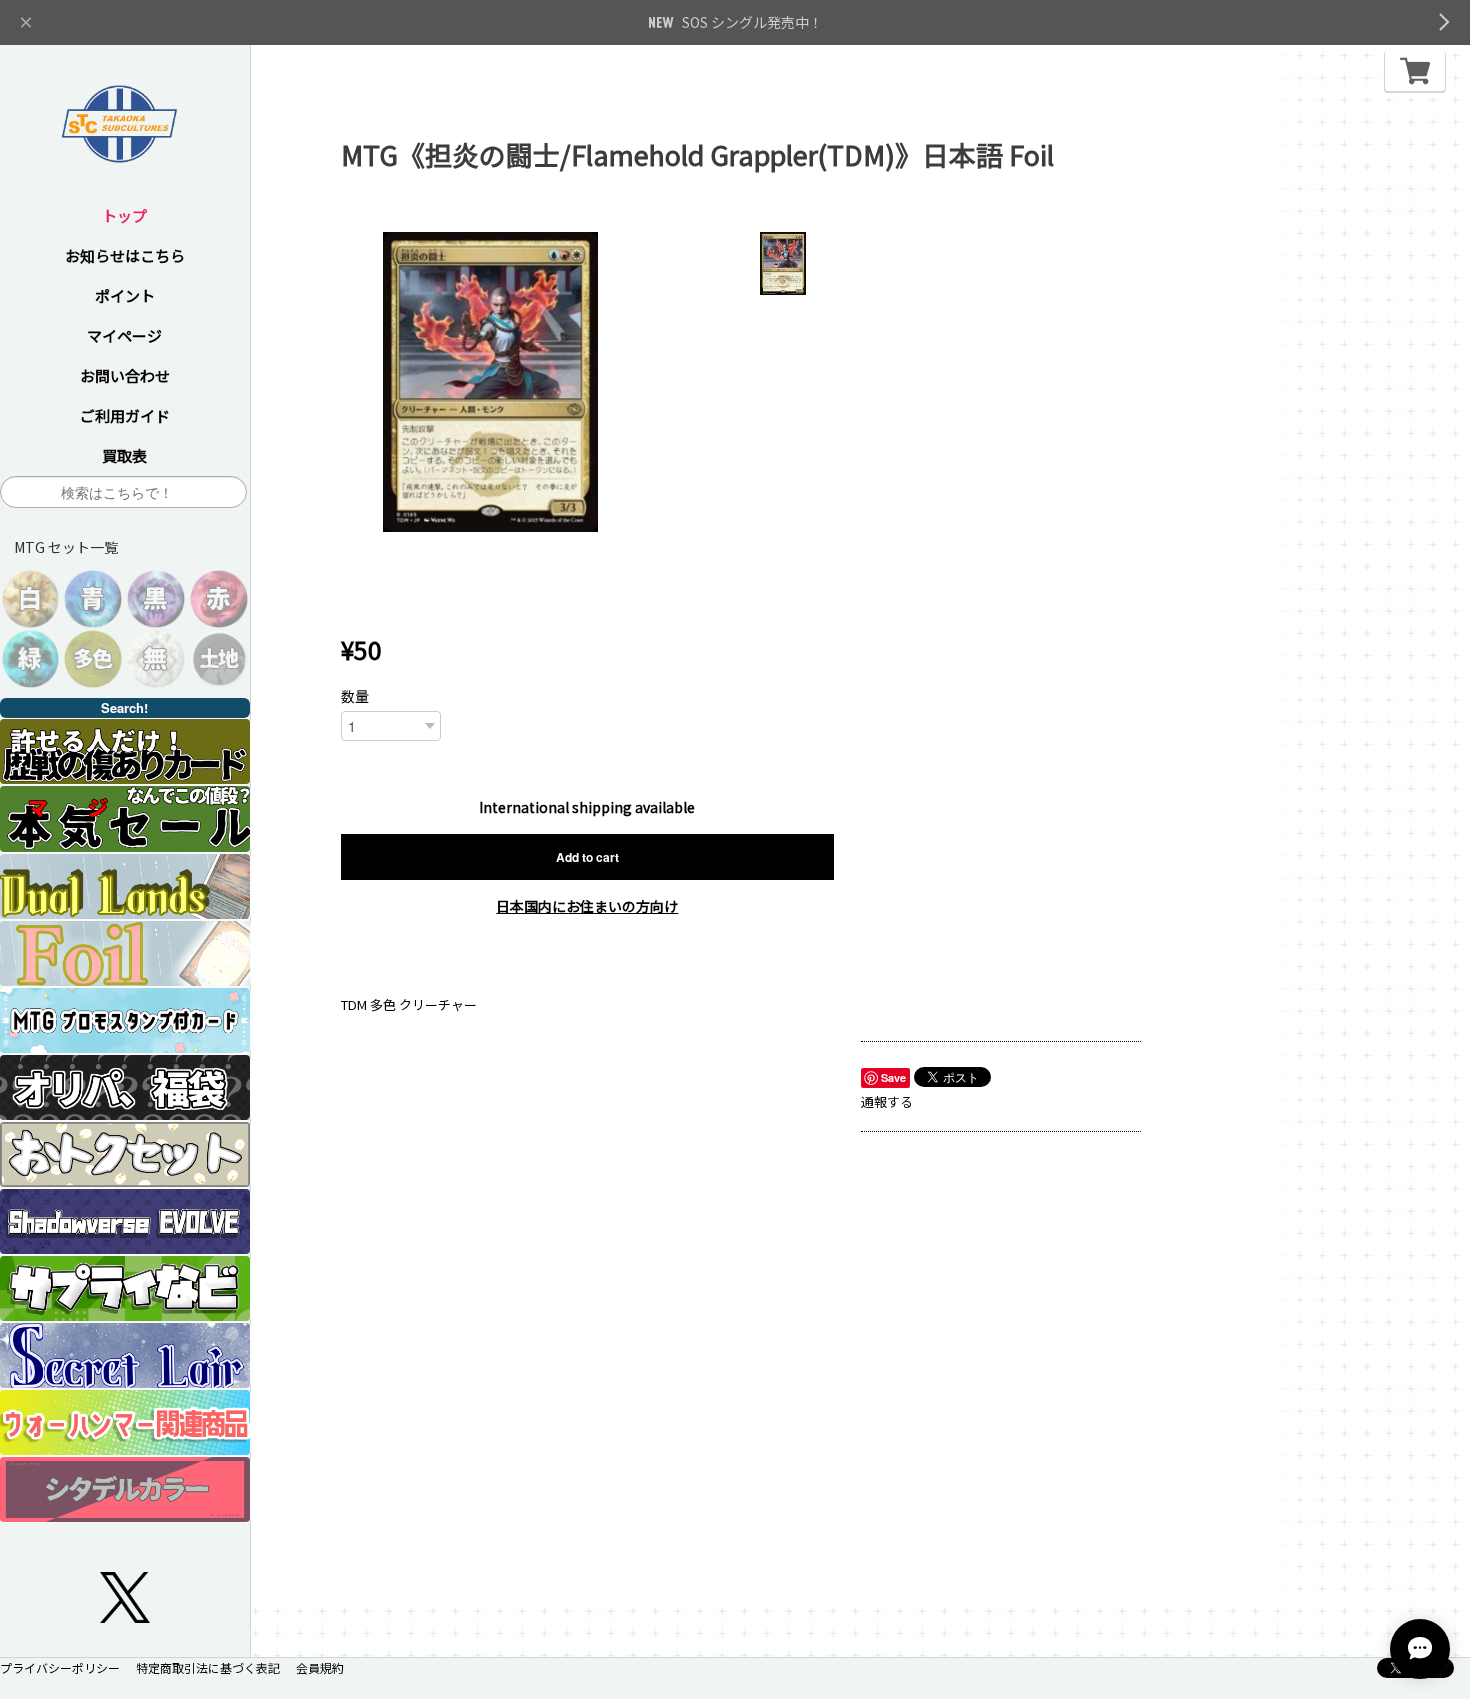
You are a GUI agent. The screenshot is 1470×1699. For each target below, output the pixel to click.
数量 (355, 696)
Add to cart (587, 857)
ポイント (125, 295)
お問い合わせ (125, 375)
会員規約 (320, 1667)
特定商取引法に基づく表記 (208, 1667)
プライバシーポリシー (60, 1667)
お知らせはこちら (125, 255)
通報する (887, 1101)
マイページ (124, 335)
